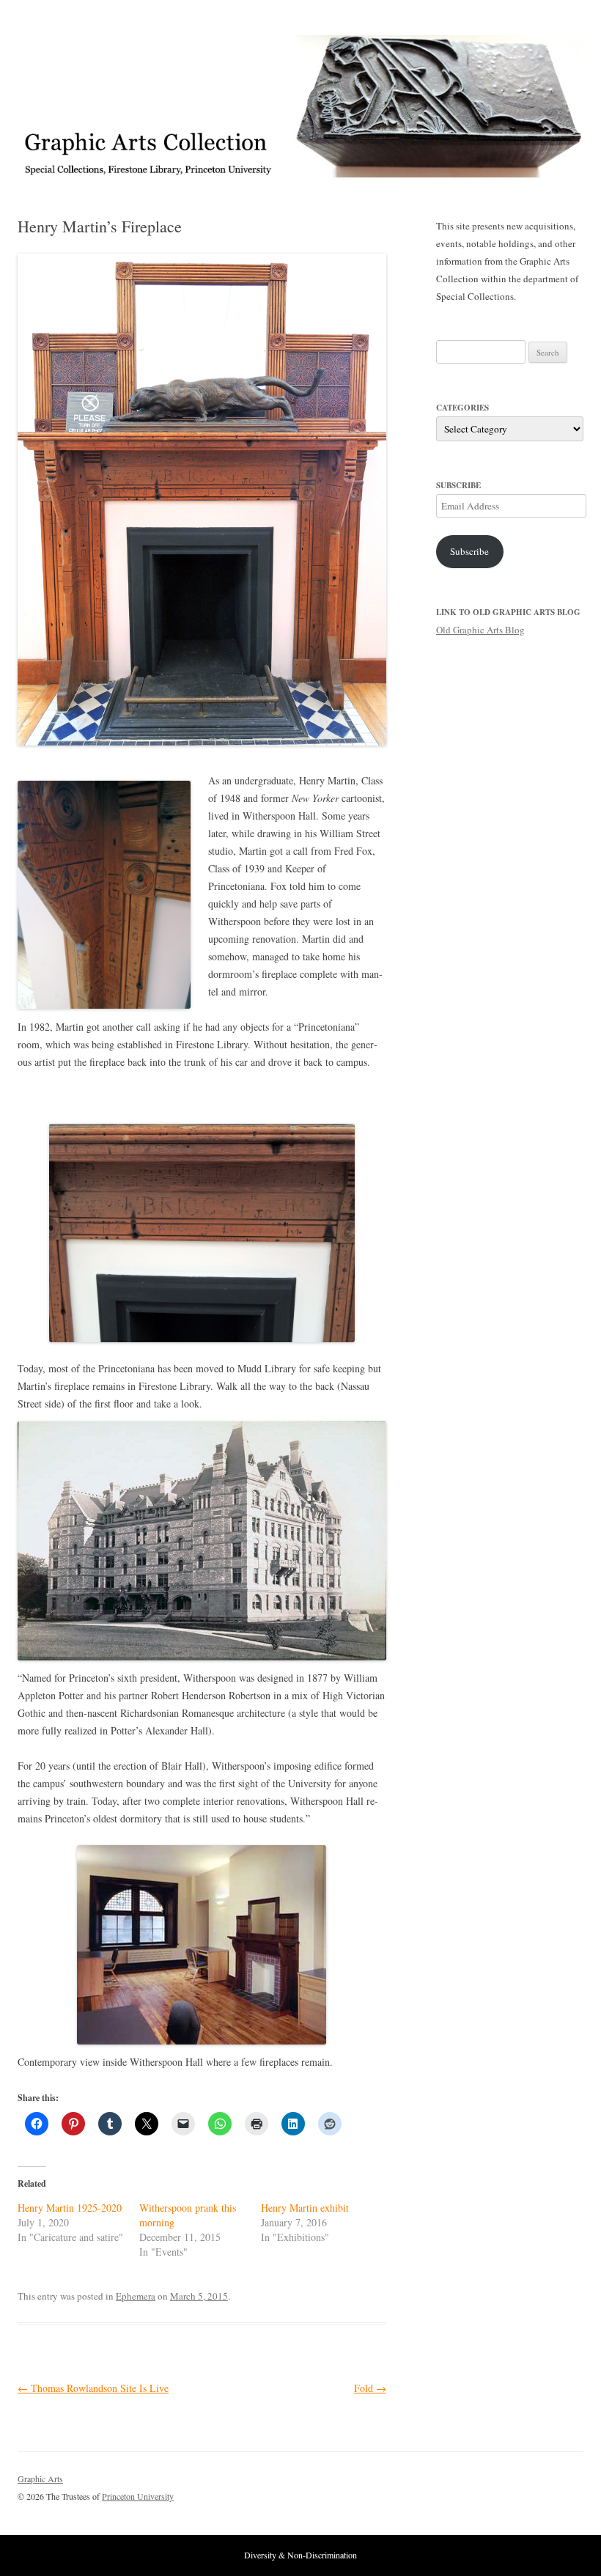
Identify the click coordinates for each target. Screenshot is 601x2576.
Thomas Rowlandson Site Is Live (93, 2388)
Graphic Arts (40, 2479)
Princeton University (529, 2485)
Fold (370, 2388)
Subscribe (469, 551)
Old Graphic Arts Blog (480, 630)
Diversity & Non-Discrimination (300, 2555)
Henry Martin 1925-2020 (70, 2208)
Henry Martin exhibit (305, 2208)
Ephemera (136, 2296)
